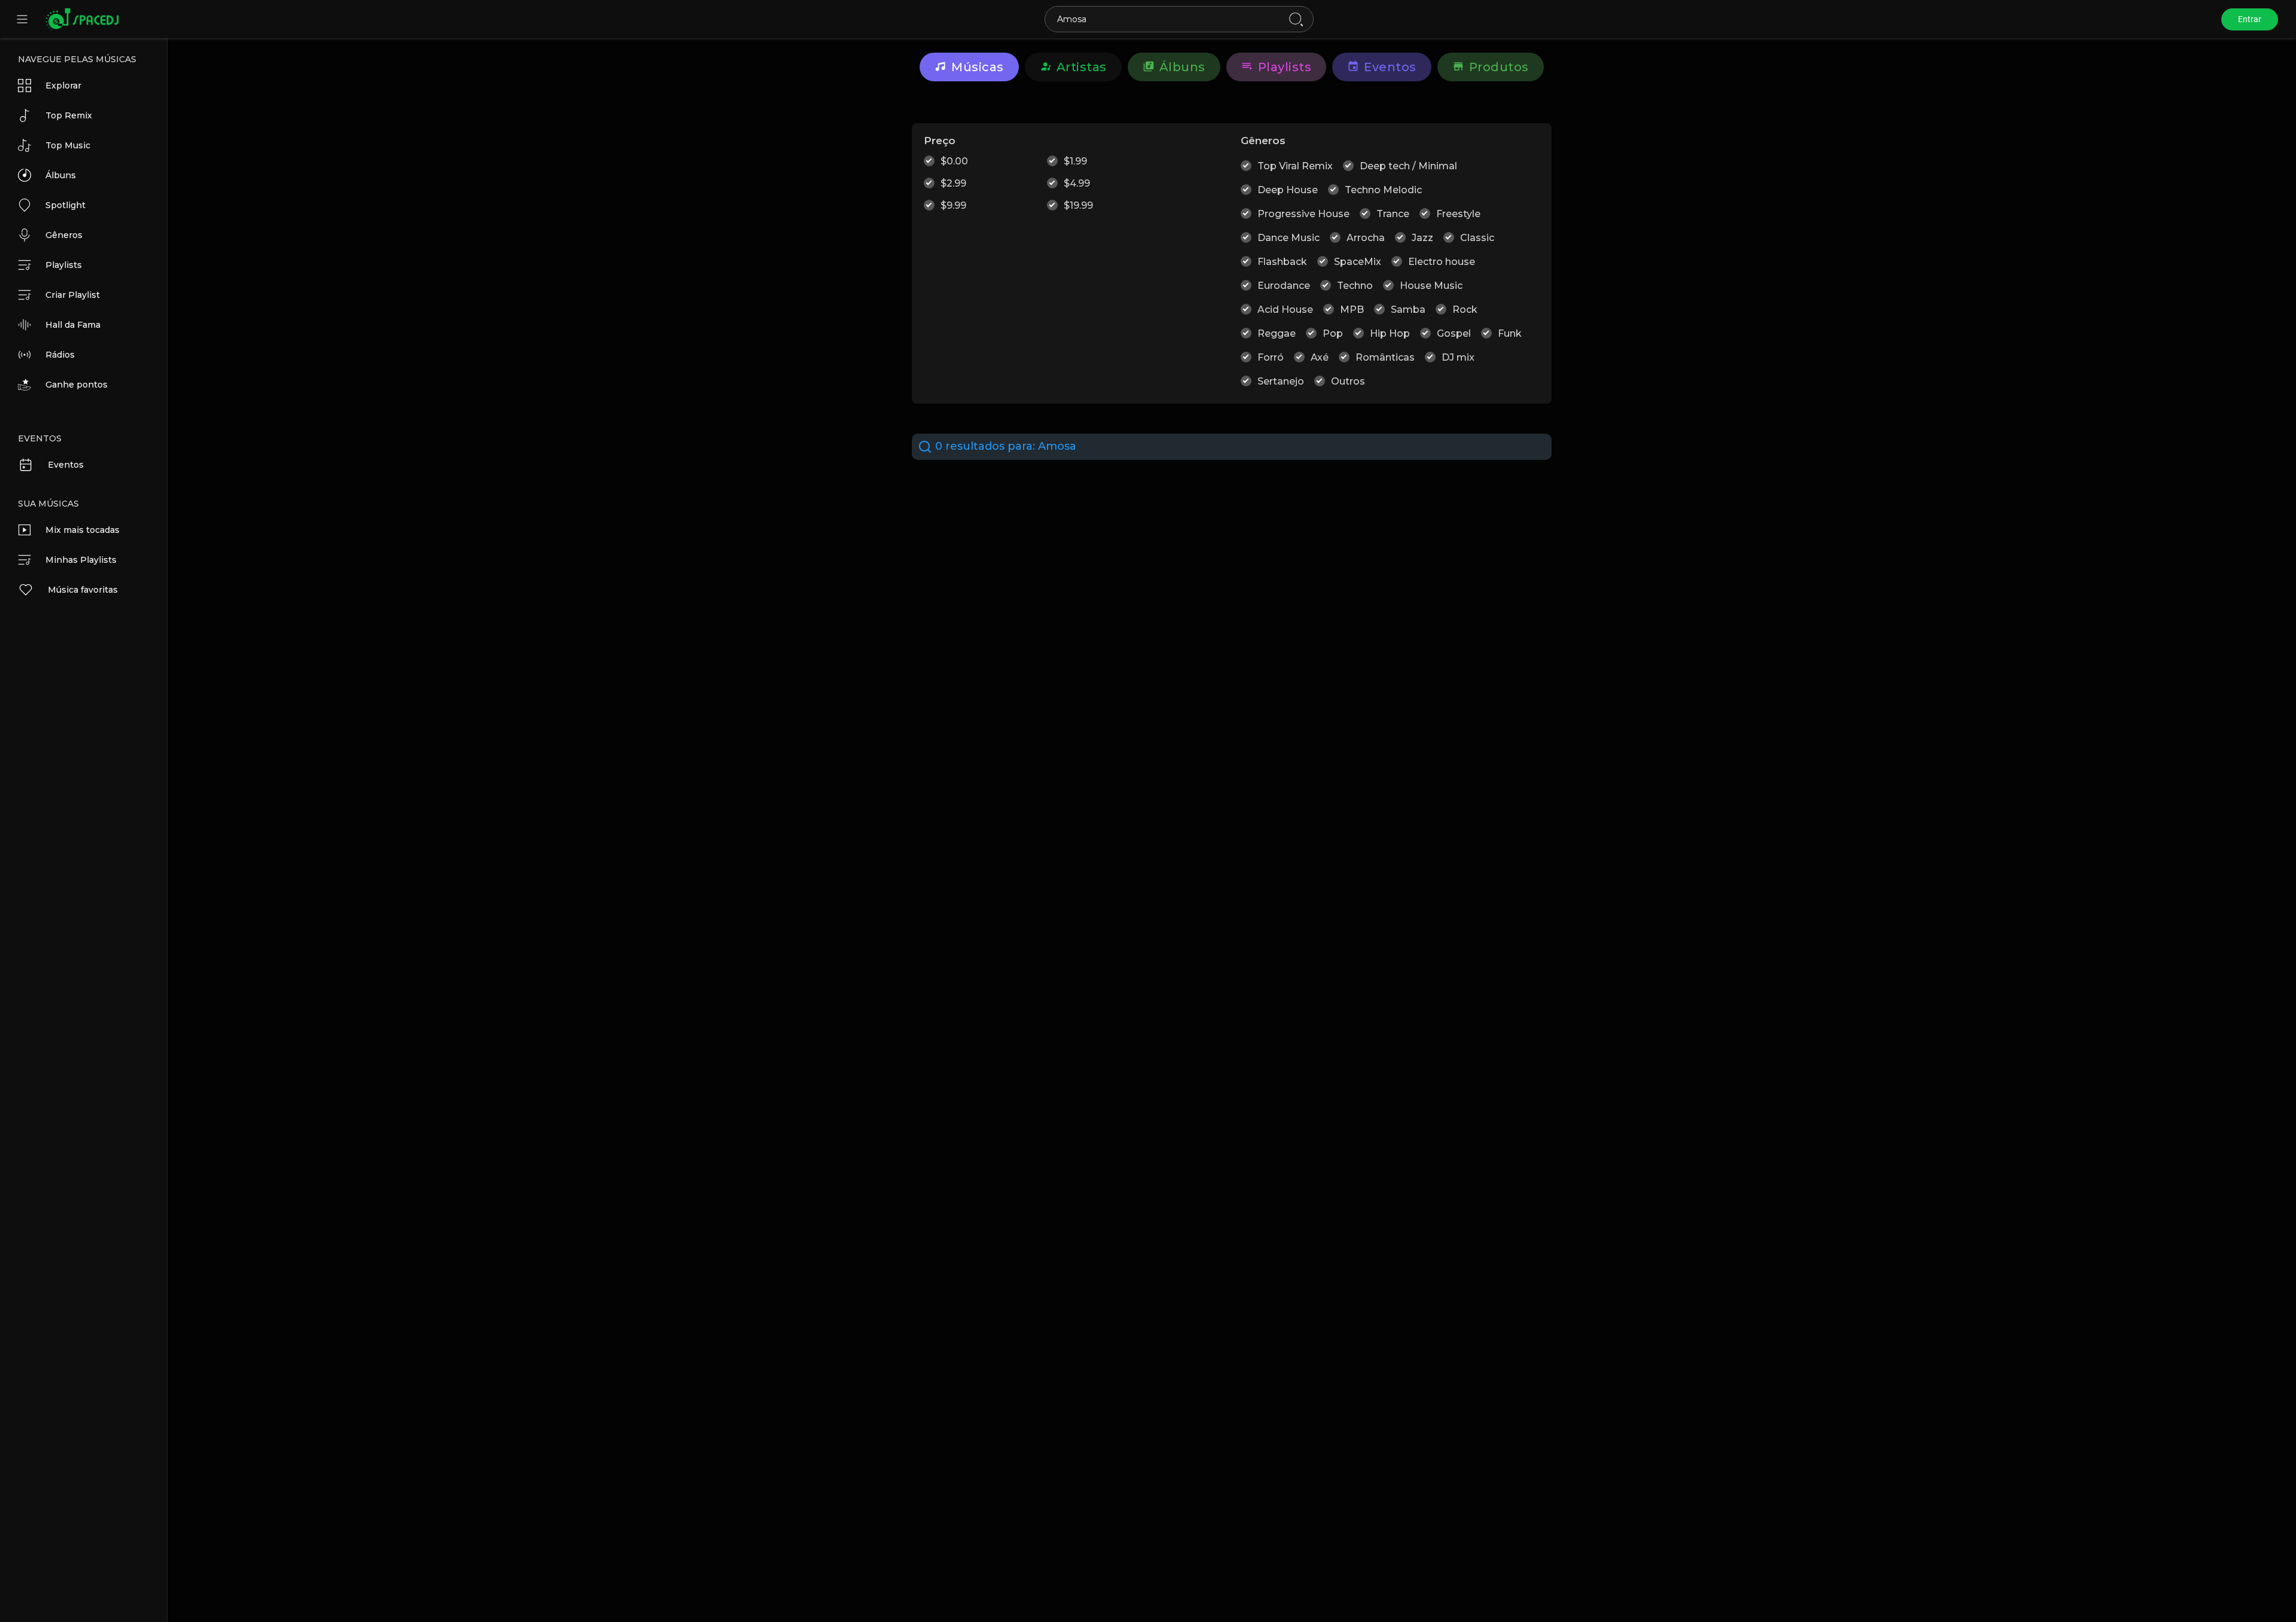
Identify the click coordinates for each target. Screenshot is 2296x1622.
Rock (1465, 310)
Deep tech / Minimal (1408, 166)
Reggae (1277, 333)
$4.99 (1077, 183)
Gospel (1454, 333)
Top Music (68, 145)
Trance (1393, 214)
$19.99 (1078, 205)
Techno (1355, 286)
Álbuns (61, 175)
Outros (1348, 381)
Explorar (63, 86)
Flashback (1282, 262)
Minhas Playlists (81, 560)
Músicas (978, 67)
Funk (1510, 333)
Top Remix (69, 115)
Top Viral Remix (1295, 166)
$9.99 (953, 205)
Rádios (60, 355)
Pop (1333, 333)
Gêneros (64, 235)
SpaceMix (1358, 262)
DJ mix (1458, 357)
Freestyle (1458, 214)
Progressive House (1303, 214)
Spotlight (65, 205)
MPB (1352, 310)
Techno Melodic (1383, 190)
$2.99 (953, 183)
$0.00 (954, 161)
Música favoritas (83, 590)
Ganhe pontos (77, 385)
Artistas (1082, 67)
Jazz (1422, 238)
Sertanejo (1281, 381)
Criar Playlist (73, 295)
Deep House (1288, 190)
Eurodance (1284, 286)
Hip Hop (1390, 333)
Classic (1477, 238)
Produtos (1499, 67)
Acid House (1285, 310)
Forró (1271, 357)
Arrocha (1366, 238)
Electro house (1442, 262)
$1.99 (1075, 161)
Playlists (64, 265)
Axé (1320, 357)
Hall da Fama (73, 325)
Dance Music (1289, 238)
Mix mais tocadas (83, 530)
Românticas (1385, 357)
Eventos (66, 465)
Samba (1408, 310)
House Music (1431, 286)
